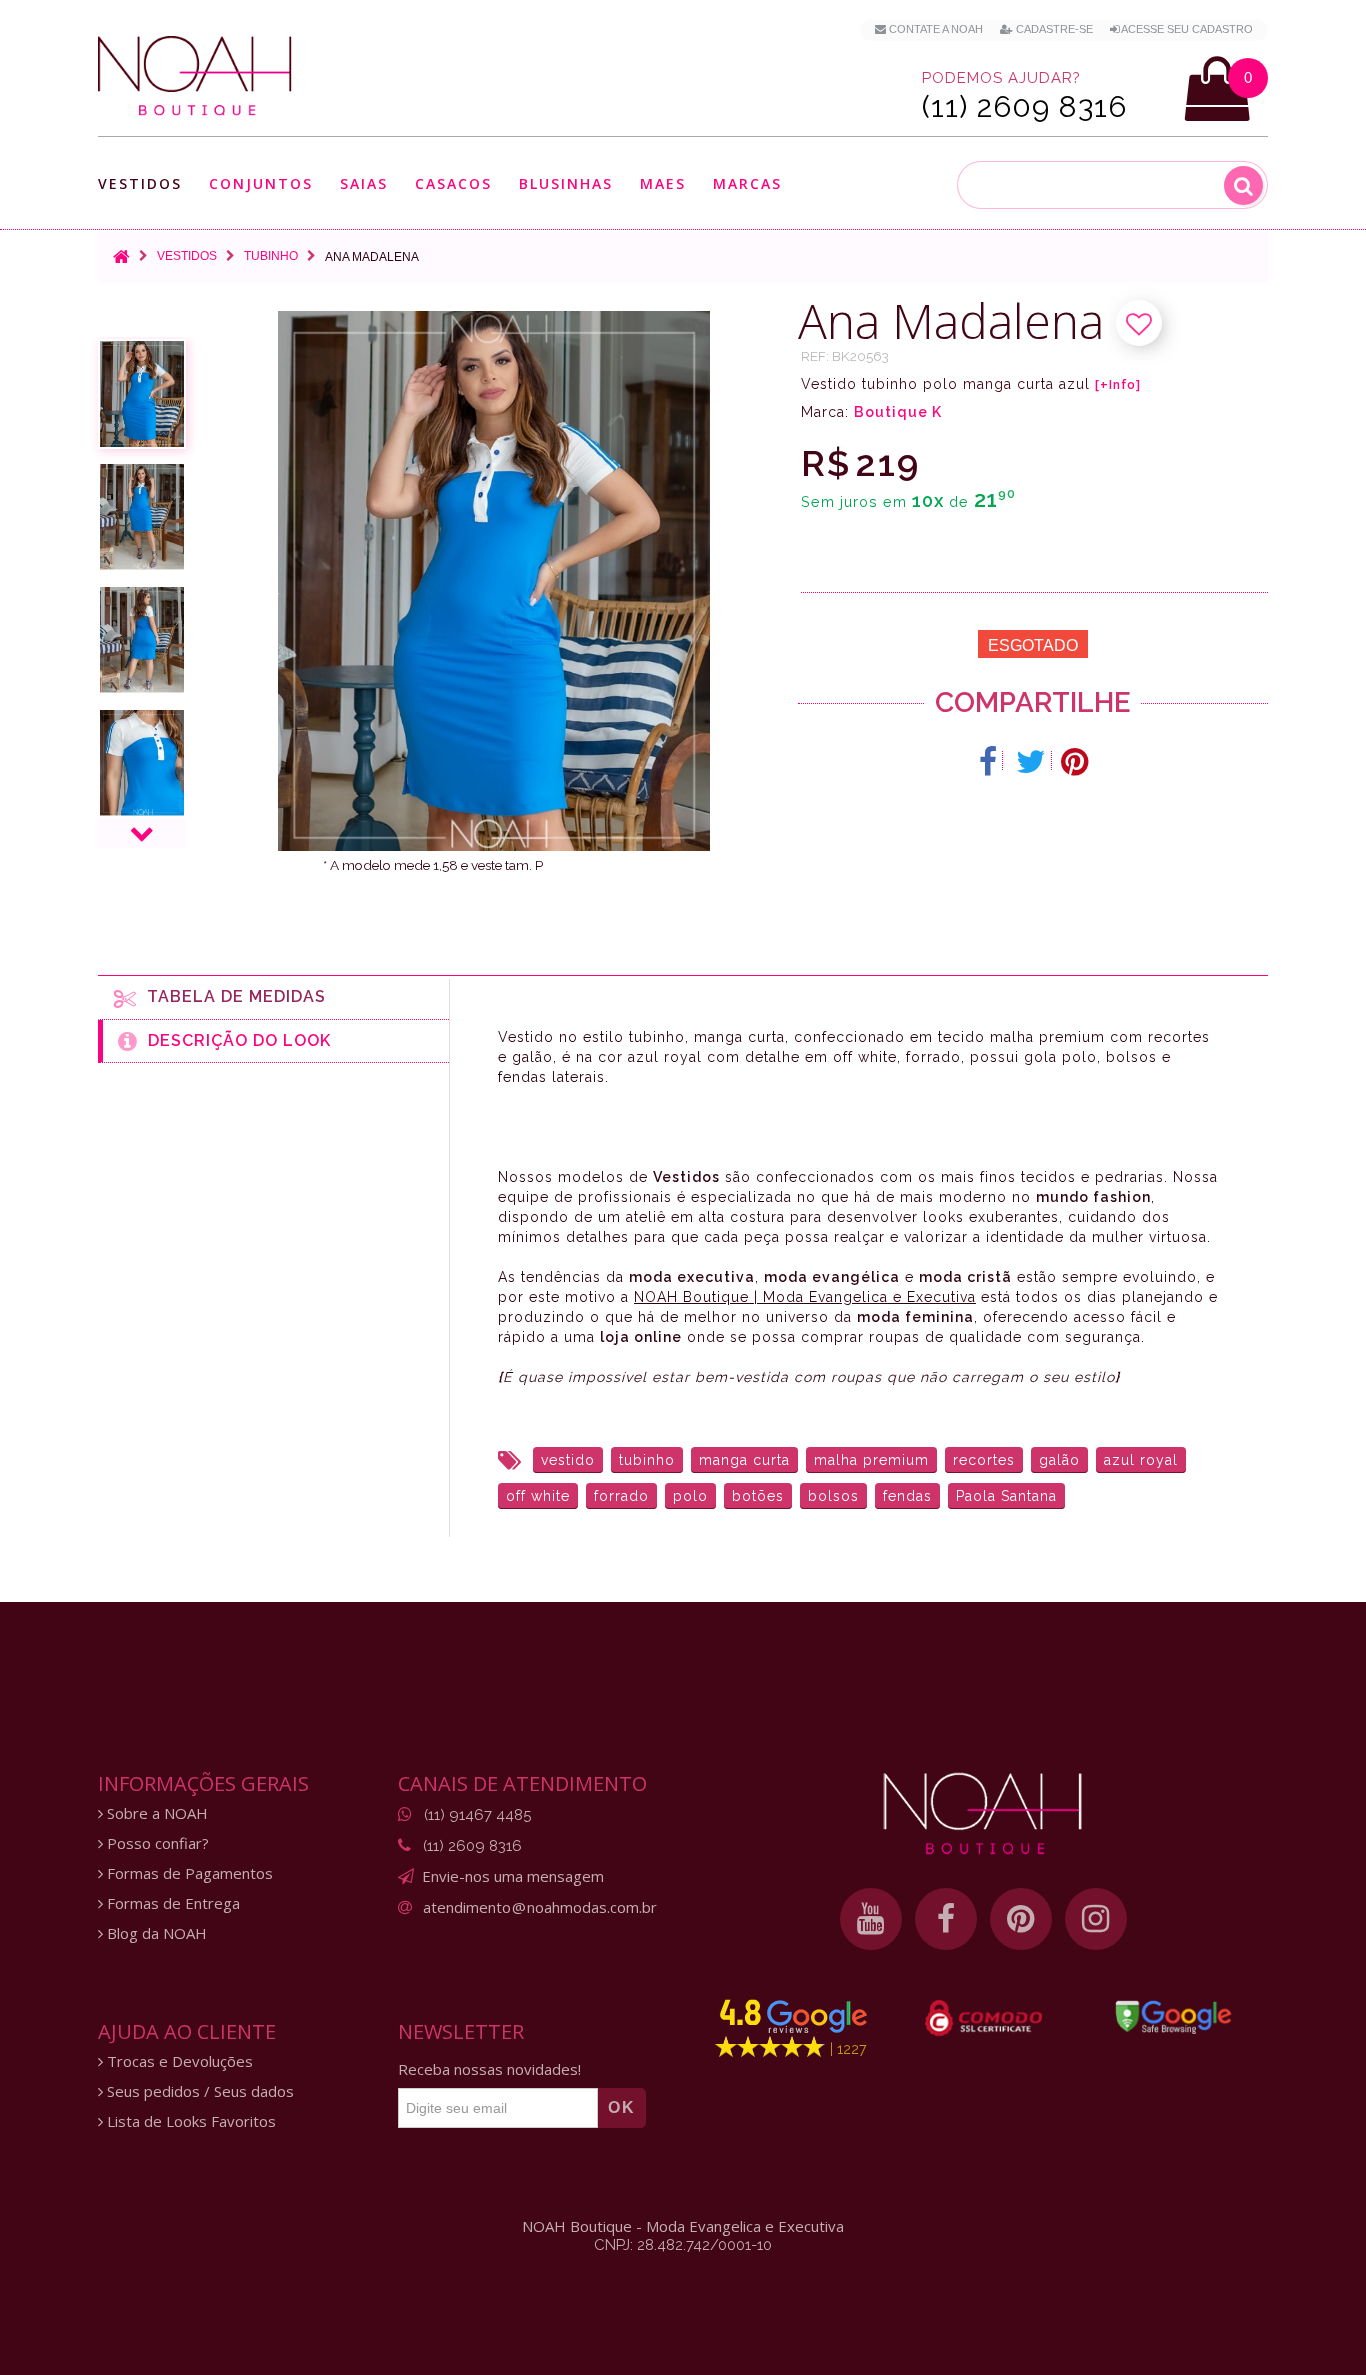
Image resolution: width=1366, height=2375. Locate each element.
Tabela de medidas (231, 996)
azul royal (1141, 1460)
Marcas (747, 184)
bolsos (833, 1496)
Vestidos (140, 184)
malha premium (871, 1460)
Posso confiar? (156, 1843)
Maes (663, 183)
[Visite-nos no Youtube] (871, 1919)
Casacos (453, 184)
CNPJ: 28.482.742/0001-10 (683, 2245)
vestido (568, 1460)
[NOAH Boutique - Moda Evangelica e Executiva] (195, 76)
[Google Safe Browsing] (1173, 2017)
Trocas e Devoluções (178, 2061)
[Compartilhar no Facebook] (988, 762)
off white (538, 1496)
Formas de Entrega (171, 1903)
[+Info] (1118, 385)
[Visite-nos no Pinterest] (1021, 1919)
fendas (907, 1496)
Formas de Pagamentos (188, 1873)
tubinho (647, 1460)
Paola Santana (1006, 1496)
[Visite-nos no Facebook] (946, 1919)
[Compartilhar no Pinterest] (1074, 762)
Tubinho (271, 256)
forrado (621, 1496)
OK (622, 2107)
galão (1059, 1460)
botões (758, 1496)
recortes (984, 1460)
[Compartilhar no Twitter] (1031, 762)
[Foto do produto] (142, 394)
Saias (364, 184)
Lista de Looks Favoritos (189, 2121)
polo (690, 1496)
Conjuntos (261, 184)
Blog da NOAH (155, 1933)
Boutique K (898, 412)
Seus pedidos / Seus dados (198, 2091)
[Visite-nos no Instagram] (1096, 1919)
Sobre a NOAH (155, 1813)
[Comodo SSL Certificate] (983, 2018)
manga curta (744, 1460)
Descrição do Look (234, 1040)
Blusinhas (566, 184)
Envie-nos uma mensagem (513, 1876)
